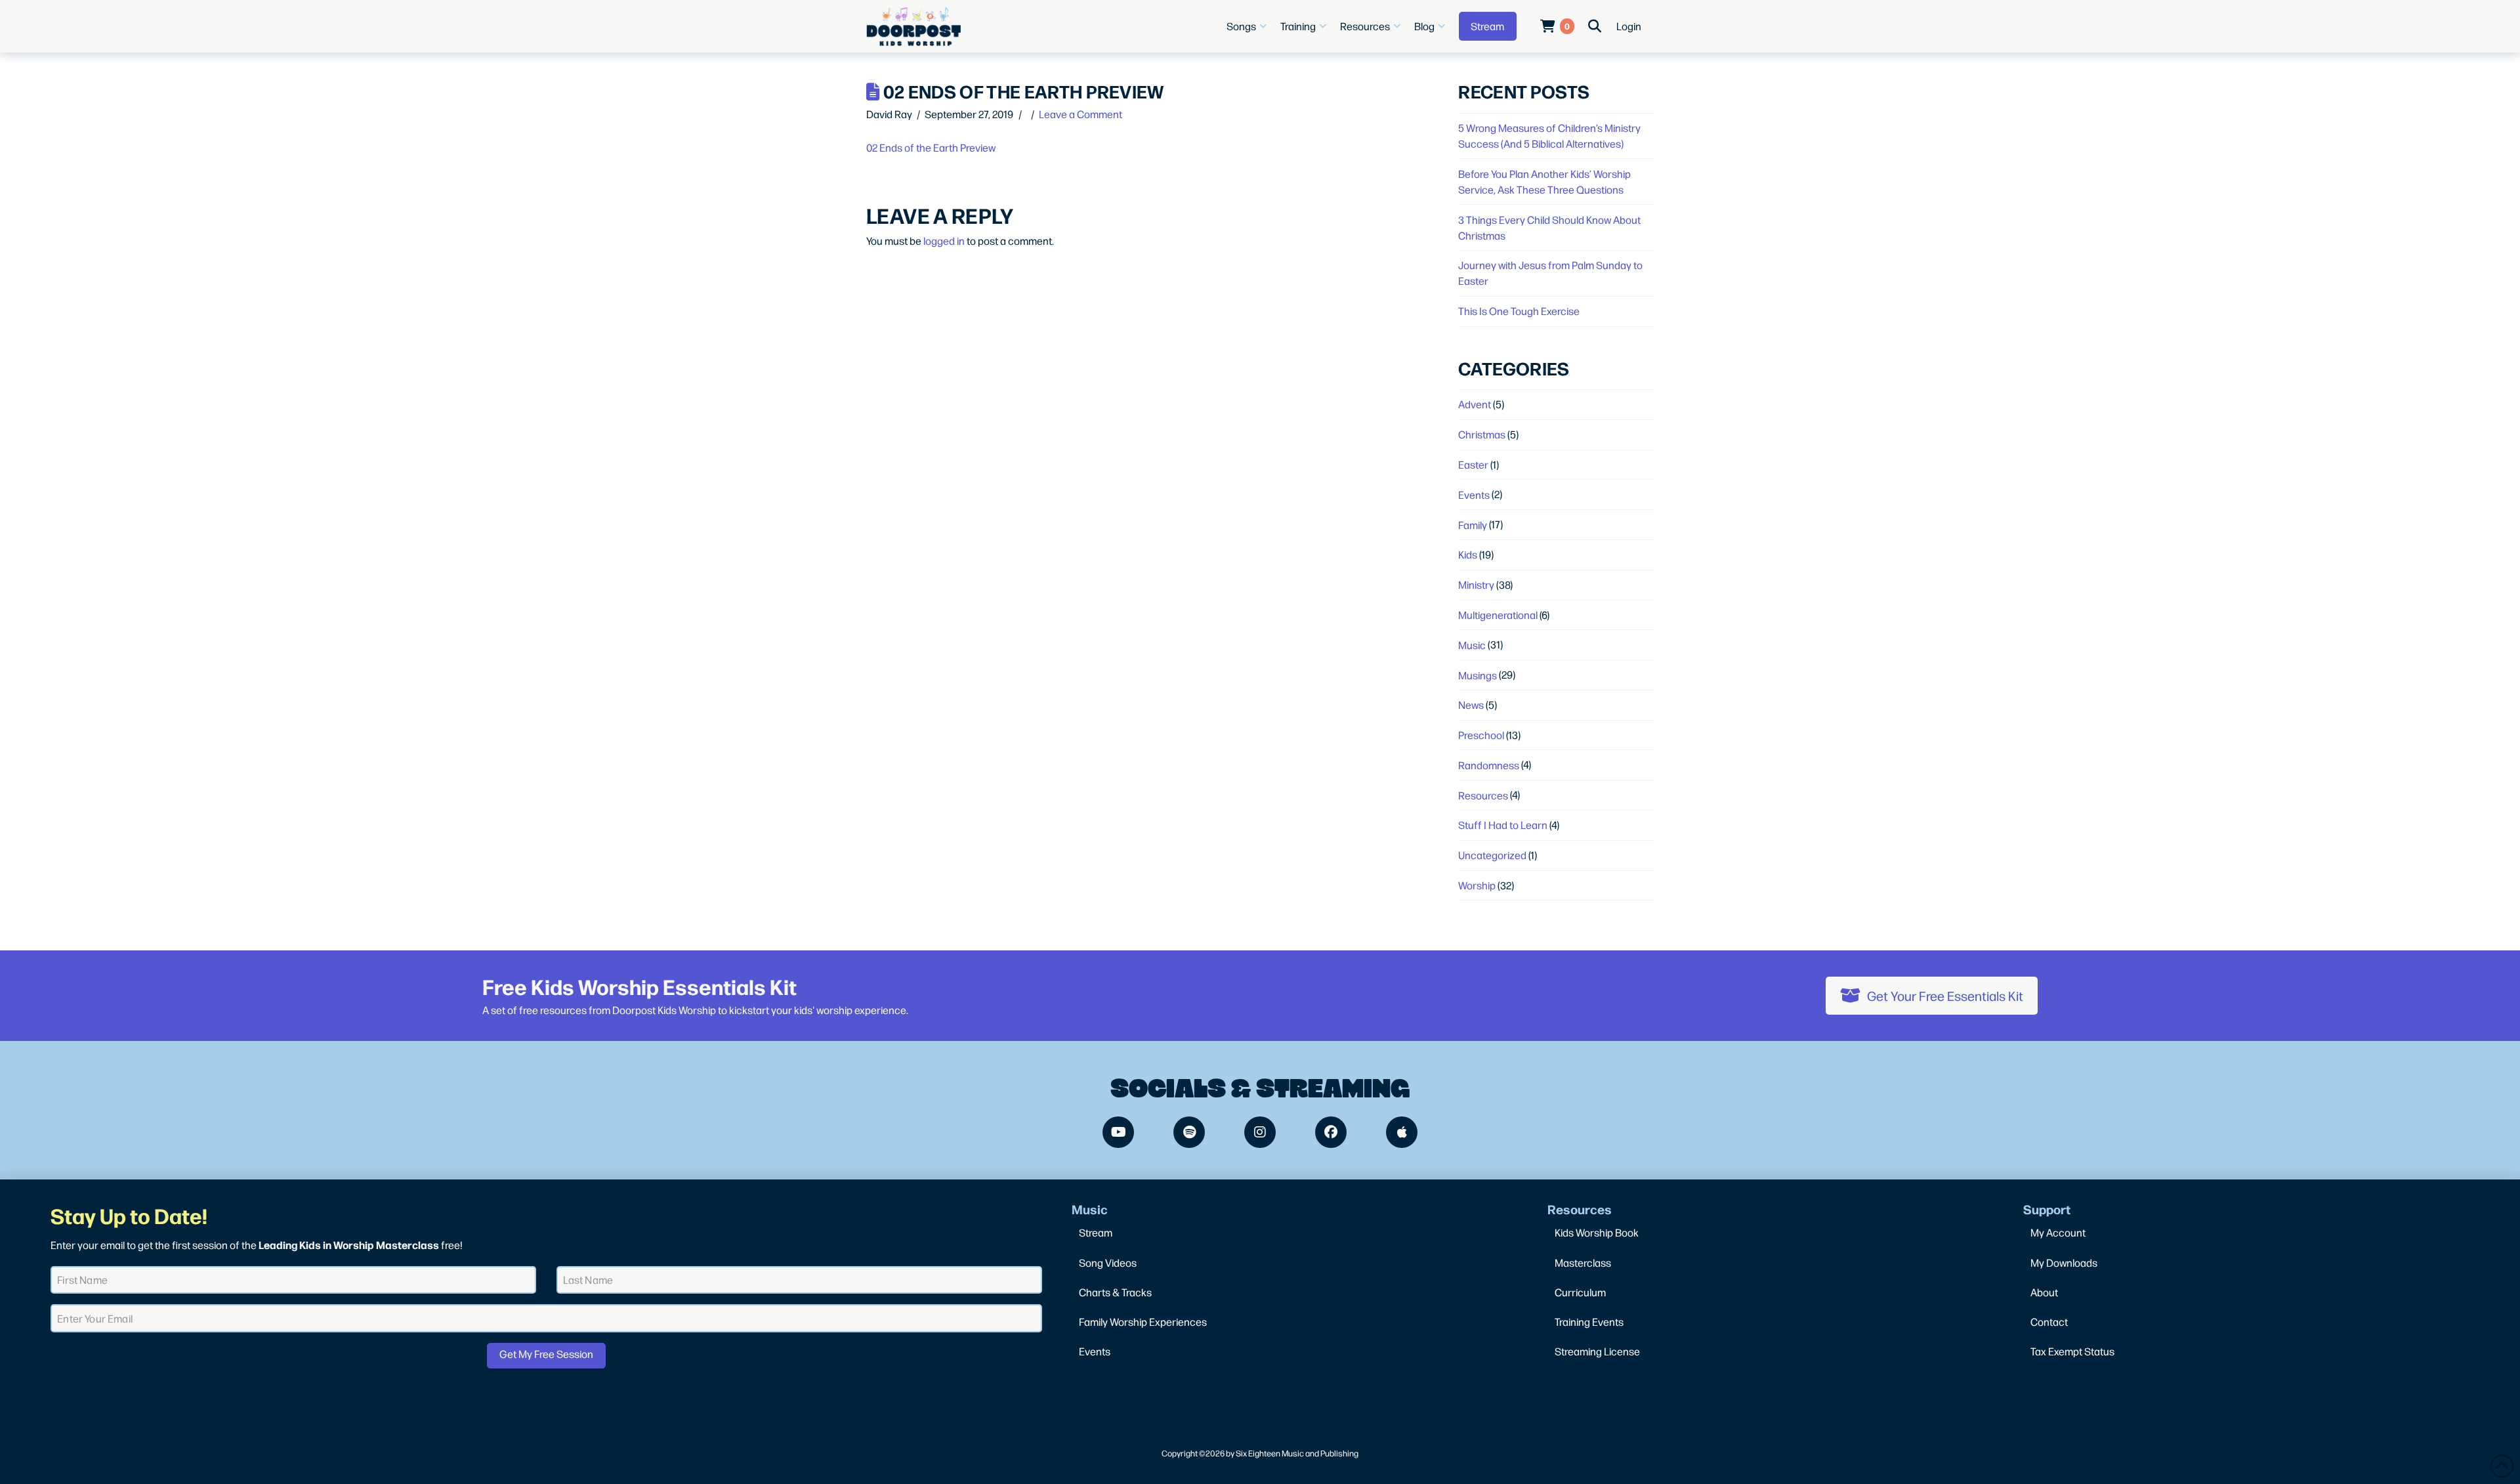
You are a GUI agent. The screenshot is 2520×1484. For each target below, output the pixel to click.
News (1471, 705)
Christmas (1482, 434)
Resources (1483, 795)
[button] (1248, 26)
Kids (1468, 554)
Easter (1473, 464)
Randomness (1489, 765)
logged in (944, 241)
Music (1472, 645)
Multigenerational (1498, 615)
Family (1473, 525)
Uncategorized (1492, 855)
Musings (1478, 675)
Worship (1477, 885)
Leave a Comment (1081, 114)
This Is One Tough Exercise (1519, 311)
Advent (1475, 404)
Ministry (1476, 584)
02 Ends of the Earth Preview (931, 147)
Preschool (1481, 735)
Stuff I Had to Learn (1503, 825)
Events (1474, 495)
